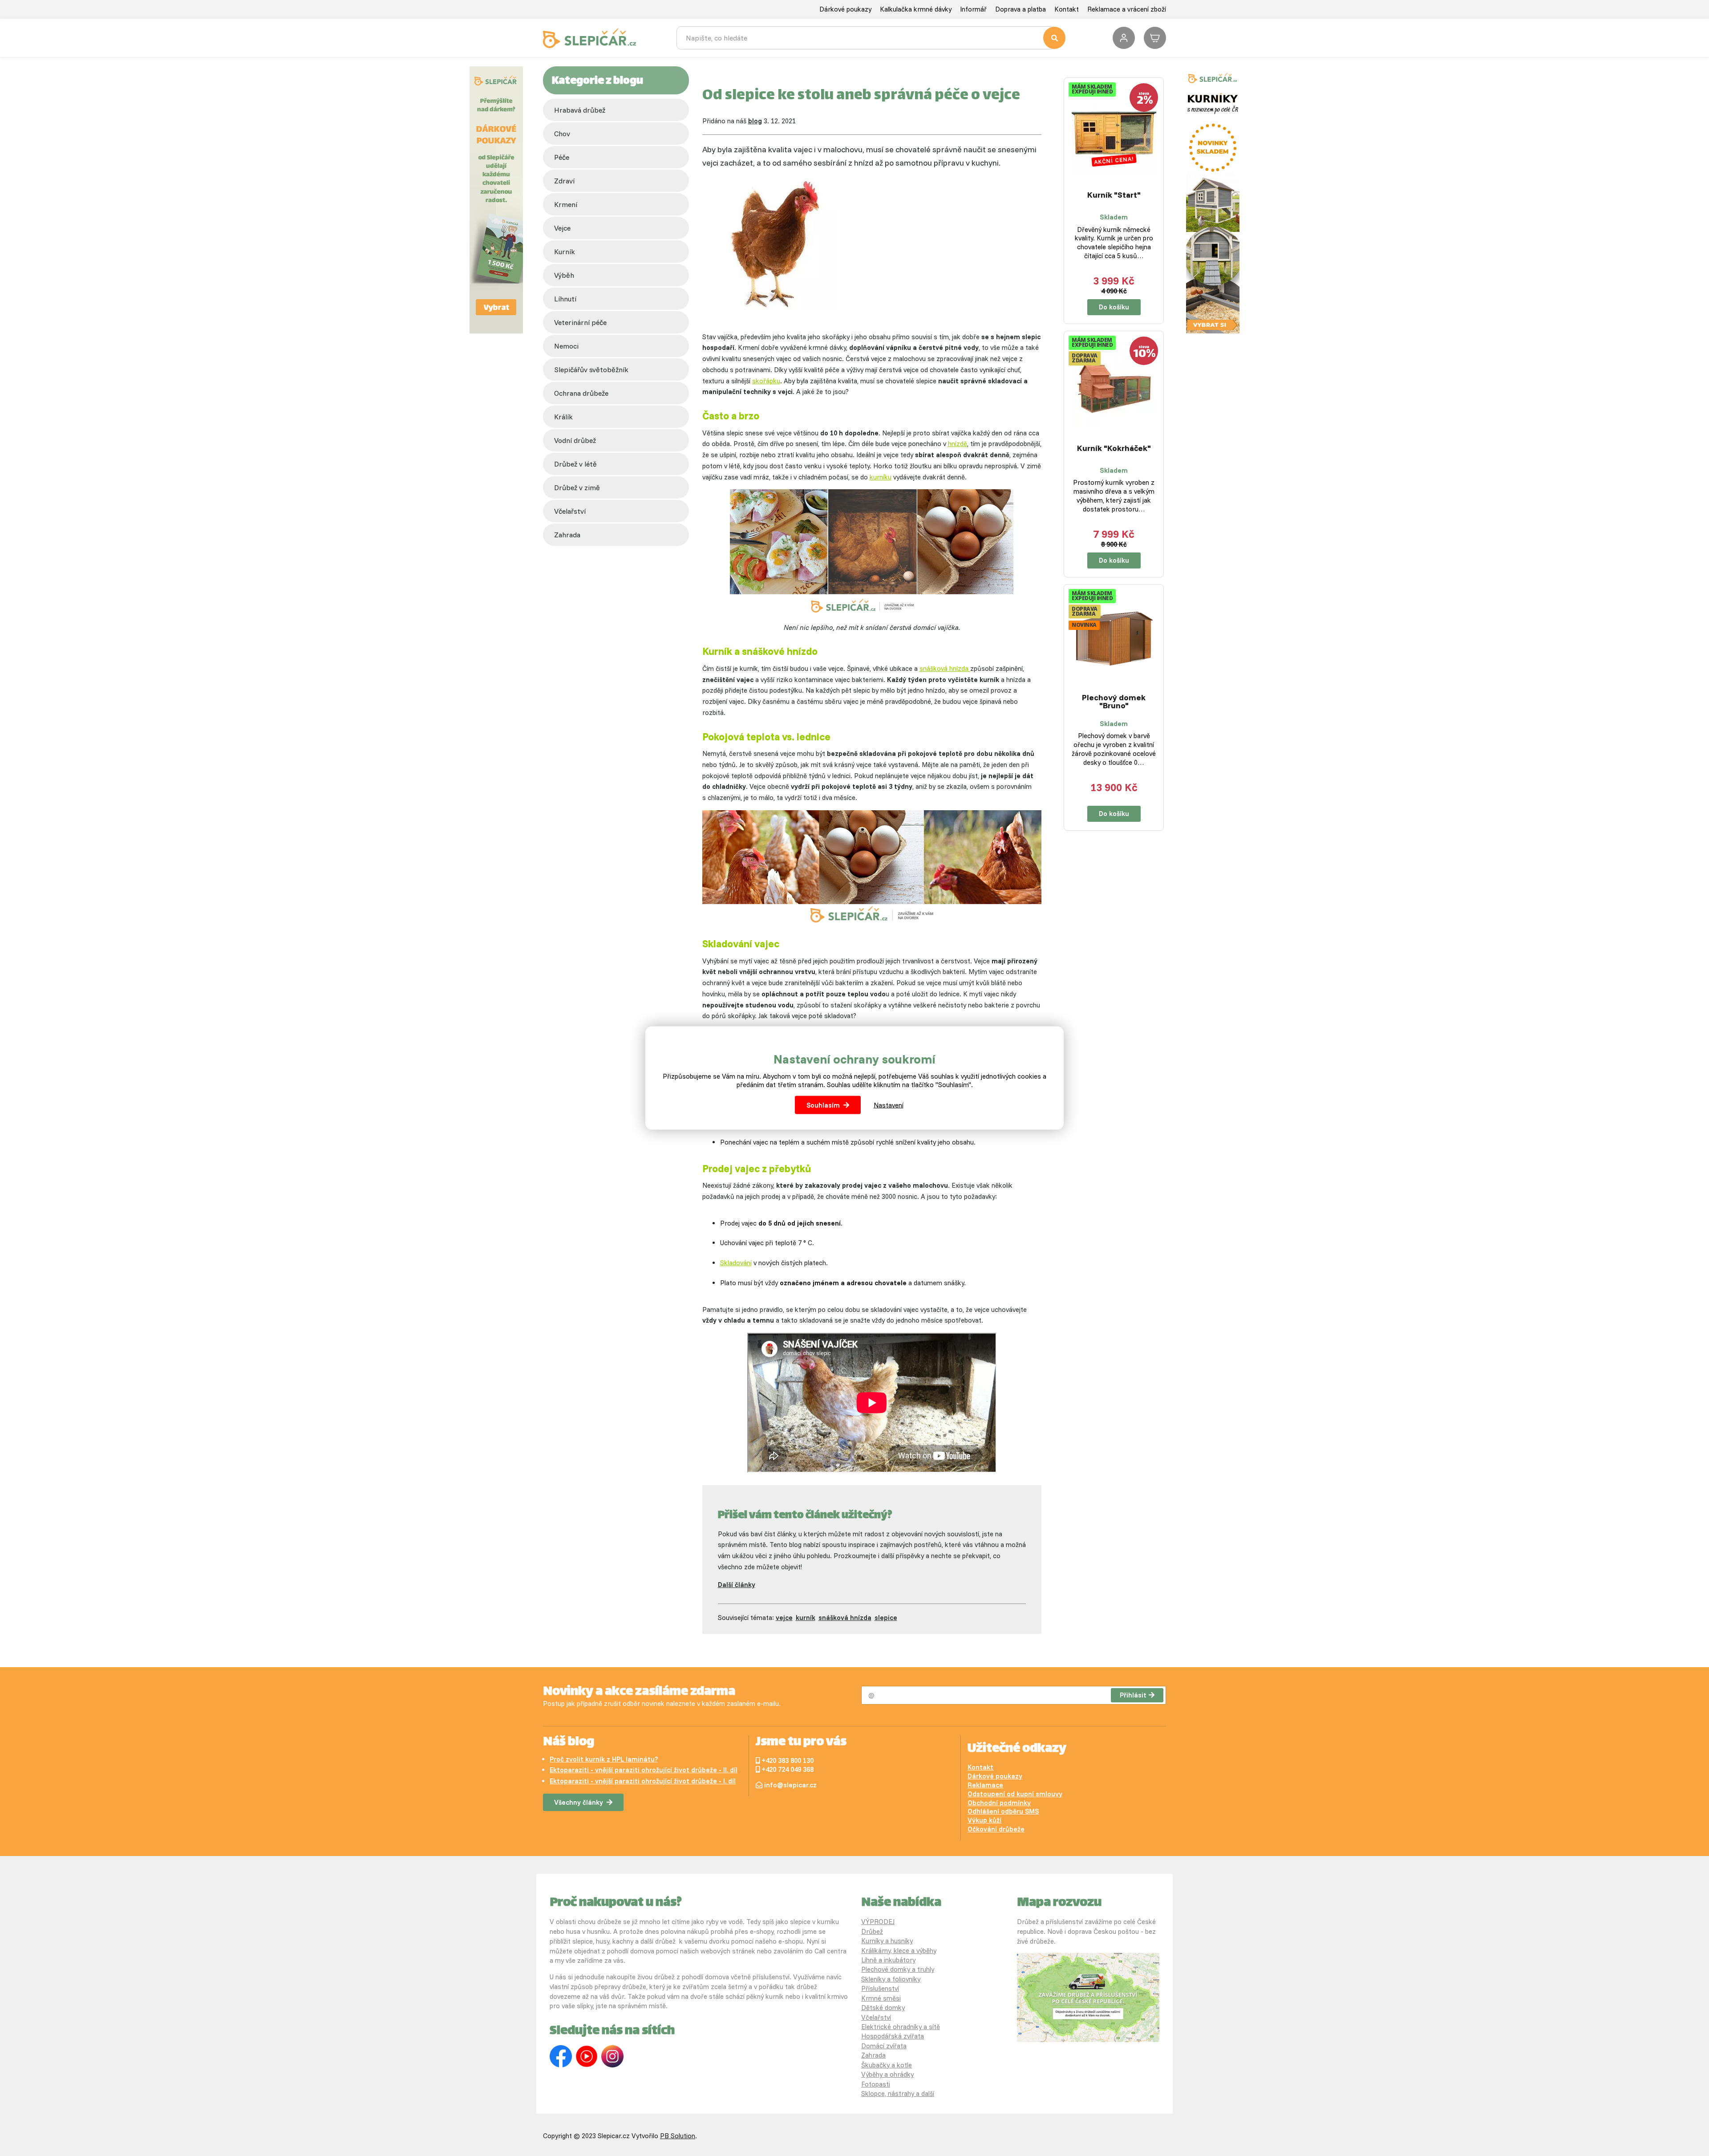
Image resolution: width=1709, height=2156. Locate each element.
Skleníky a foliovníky (891, 1979)
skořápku (766, 381)
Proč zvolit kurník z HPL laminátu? (604, 1759)
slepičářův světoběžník (591, 369)
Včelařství (876, 2017)
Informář (973, 9)
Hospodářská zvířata (893, 2036)
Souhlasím (823, 1105)
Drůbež (872, 1931)
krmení (566, 204)
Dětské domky (883, 2008)
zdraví (564, 181)
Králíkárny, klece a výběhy (899, 1951)
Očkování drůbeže (996, 1829)
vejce (562, 228)
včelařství (570, 511)
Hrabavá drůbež (580, 110)
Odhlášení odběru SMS (1003, 1811)
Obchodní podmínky (999, 1803)
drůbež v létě (575, 464)
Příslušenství (880, 1988)
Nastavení (889, 1105)
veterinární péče (580, 322)
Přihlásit (1133, 1695)
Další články (737, 1585)
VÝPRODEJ (878, 1922)
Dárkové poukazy (845, 9)
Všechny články (579, 1802)
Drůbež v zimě (577, 487)
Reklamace (985, 1785)
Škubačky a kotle (887, 2065)
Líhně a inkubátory (888, 1960)
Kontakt (1067, 9)
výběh (564, 275)
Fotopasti (876, 2084)
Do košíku (1114, 307)
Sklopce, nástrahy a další (898, 2093)
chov (562, 134)
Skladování (736, 1263)
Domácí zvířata (884, 2046)
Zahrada (567, 535)
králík (563, 417)
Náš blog (569, 1742)
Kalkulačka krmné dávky (916, 9)
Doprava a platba (1021, 9)
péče (562, 157)
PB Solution (678, 2136)
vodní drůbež (575, 440)
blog (755, 121)
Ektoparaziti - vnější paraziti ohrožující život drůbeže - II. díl (644, 1770)
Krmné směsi (881, 1998)
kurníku (881, 477)
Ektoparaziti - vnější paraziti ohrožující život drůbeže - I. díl (643, 1781)
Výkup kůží (984, 1820)
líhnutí (565, 299)
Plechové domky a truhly (898, 1969)
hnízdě (958, 444)
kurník (565, 252)
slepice (886, 1618)
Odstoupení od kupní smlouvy (1015, 1794)
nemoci (566, 346)
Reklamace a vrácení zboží (1127, 9)
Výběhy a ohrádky (887, 2074)
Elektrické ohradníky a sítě (901, 2027)
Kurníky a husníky (887, 1941)
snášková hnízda (945, 668)
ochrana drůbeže (581, 393)
